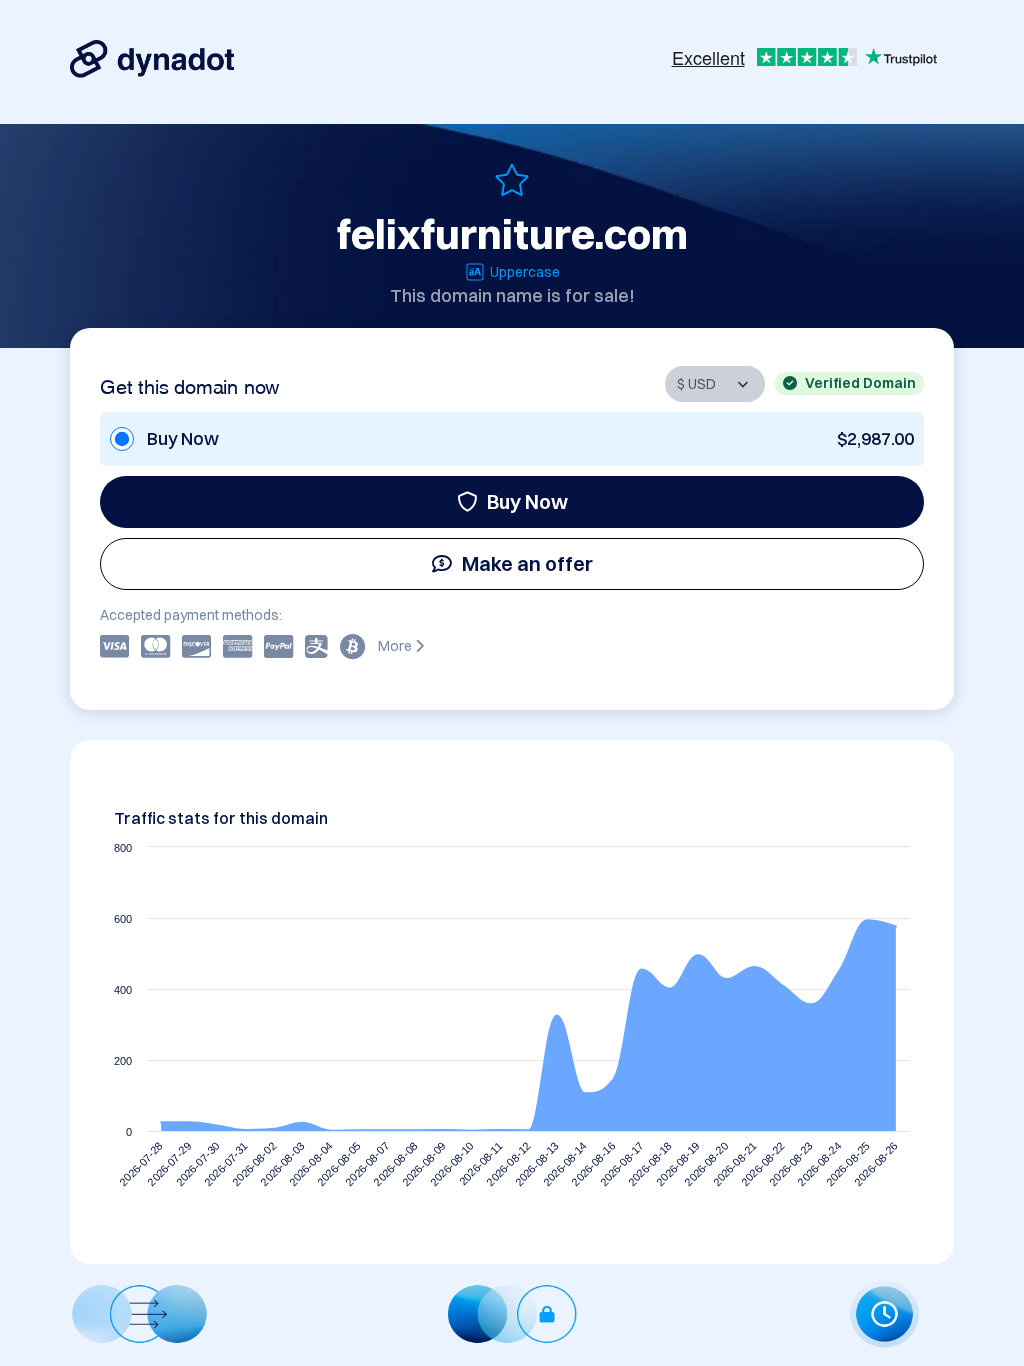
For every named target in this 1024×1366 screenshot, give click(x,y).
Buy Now (527, 501)
